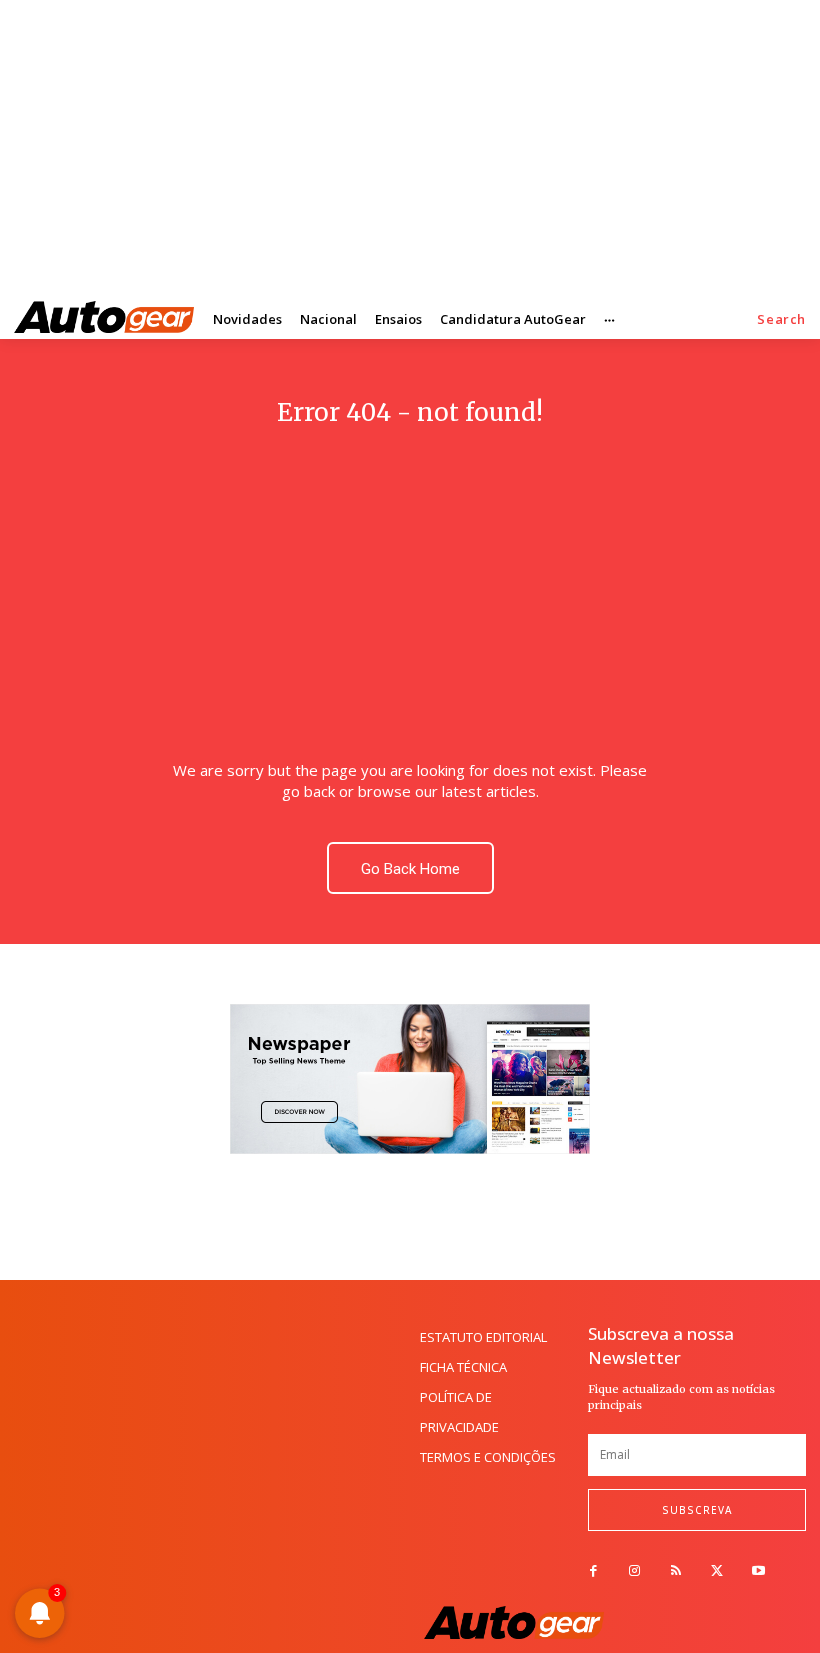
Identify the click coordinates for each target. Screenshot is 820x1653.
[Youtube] (758, 1571)
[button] (781, 319)
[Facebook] (593, 1571)
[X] (717, 1571)
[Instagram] (634, 1571)
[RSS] (675, 1571)
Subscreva (697, 1510)
